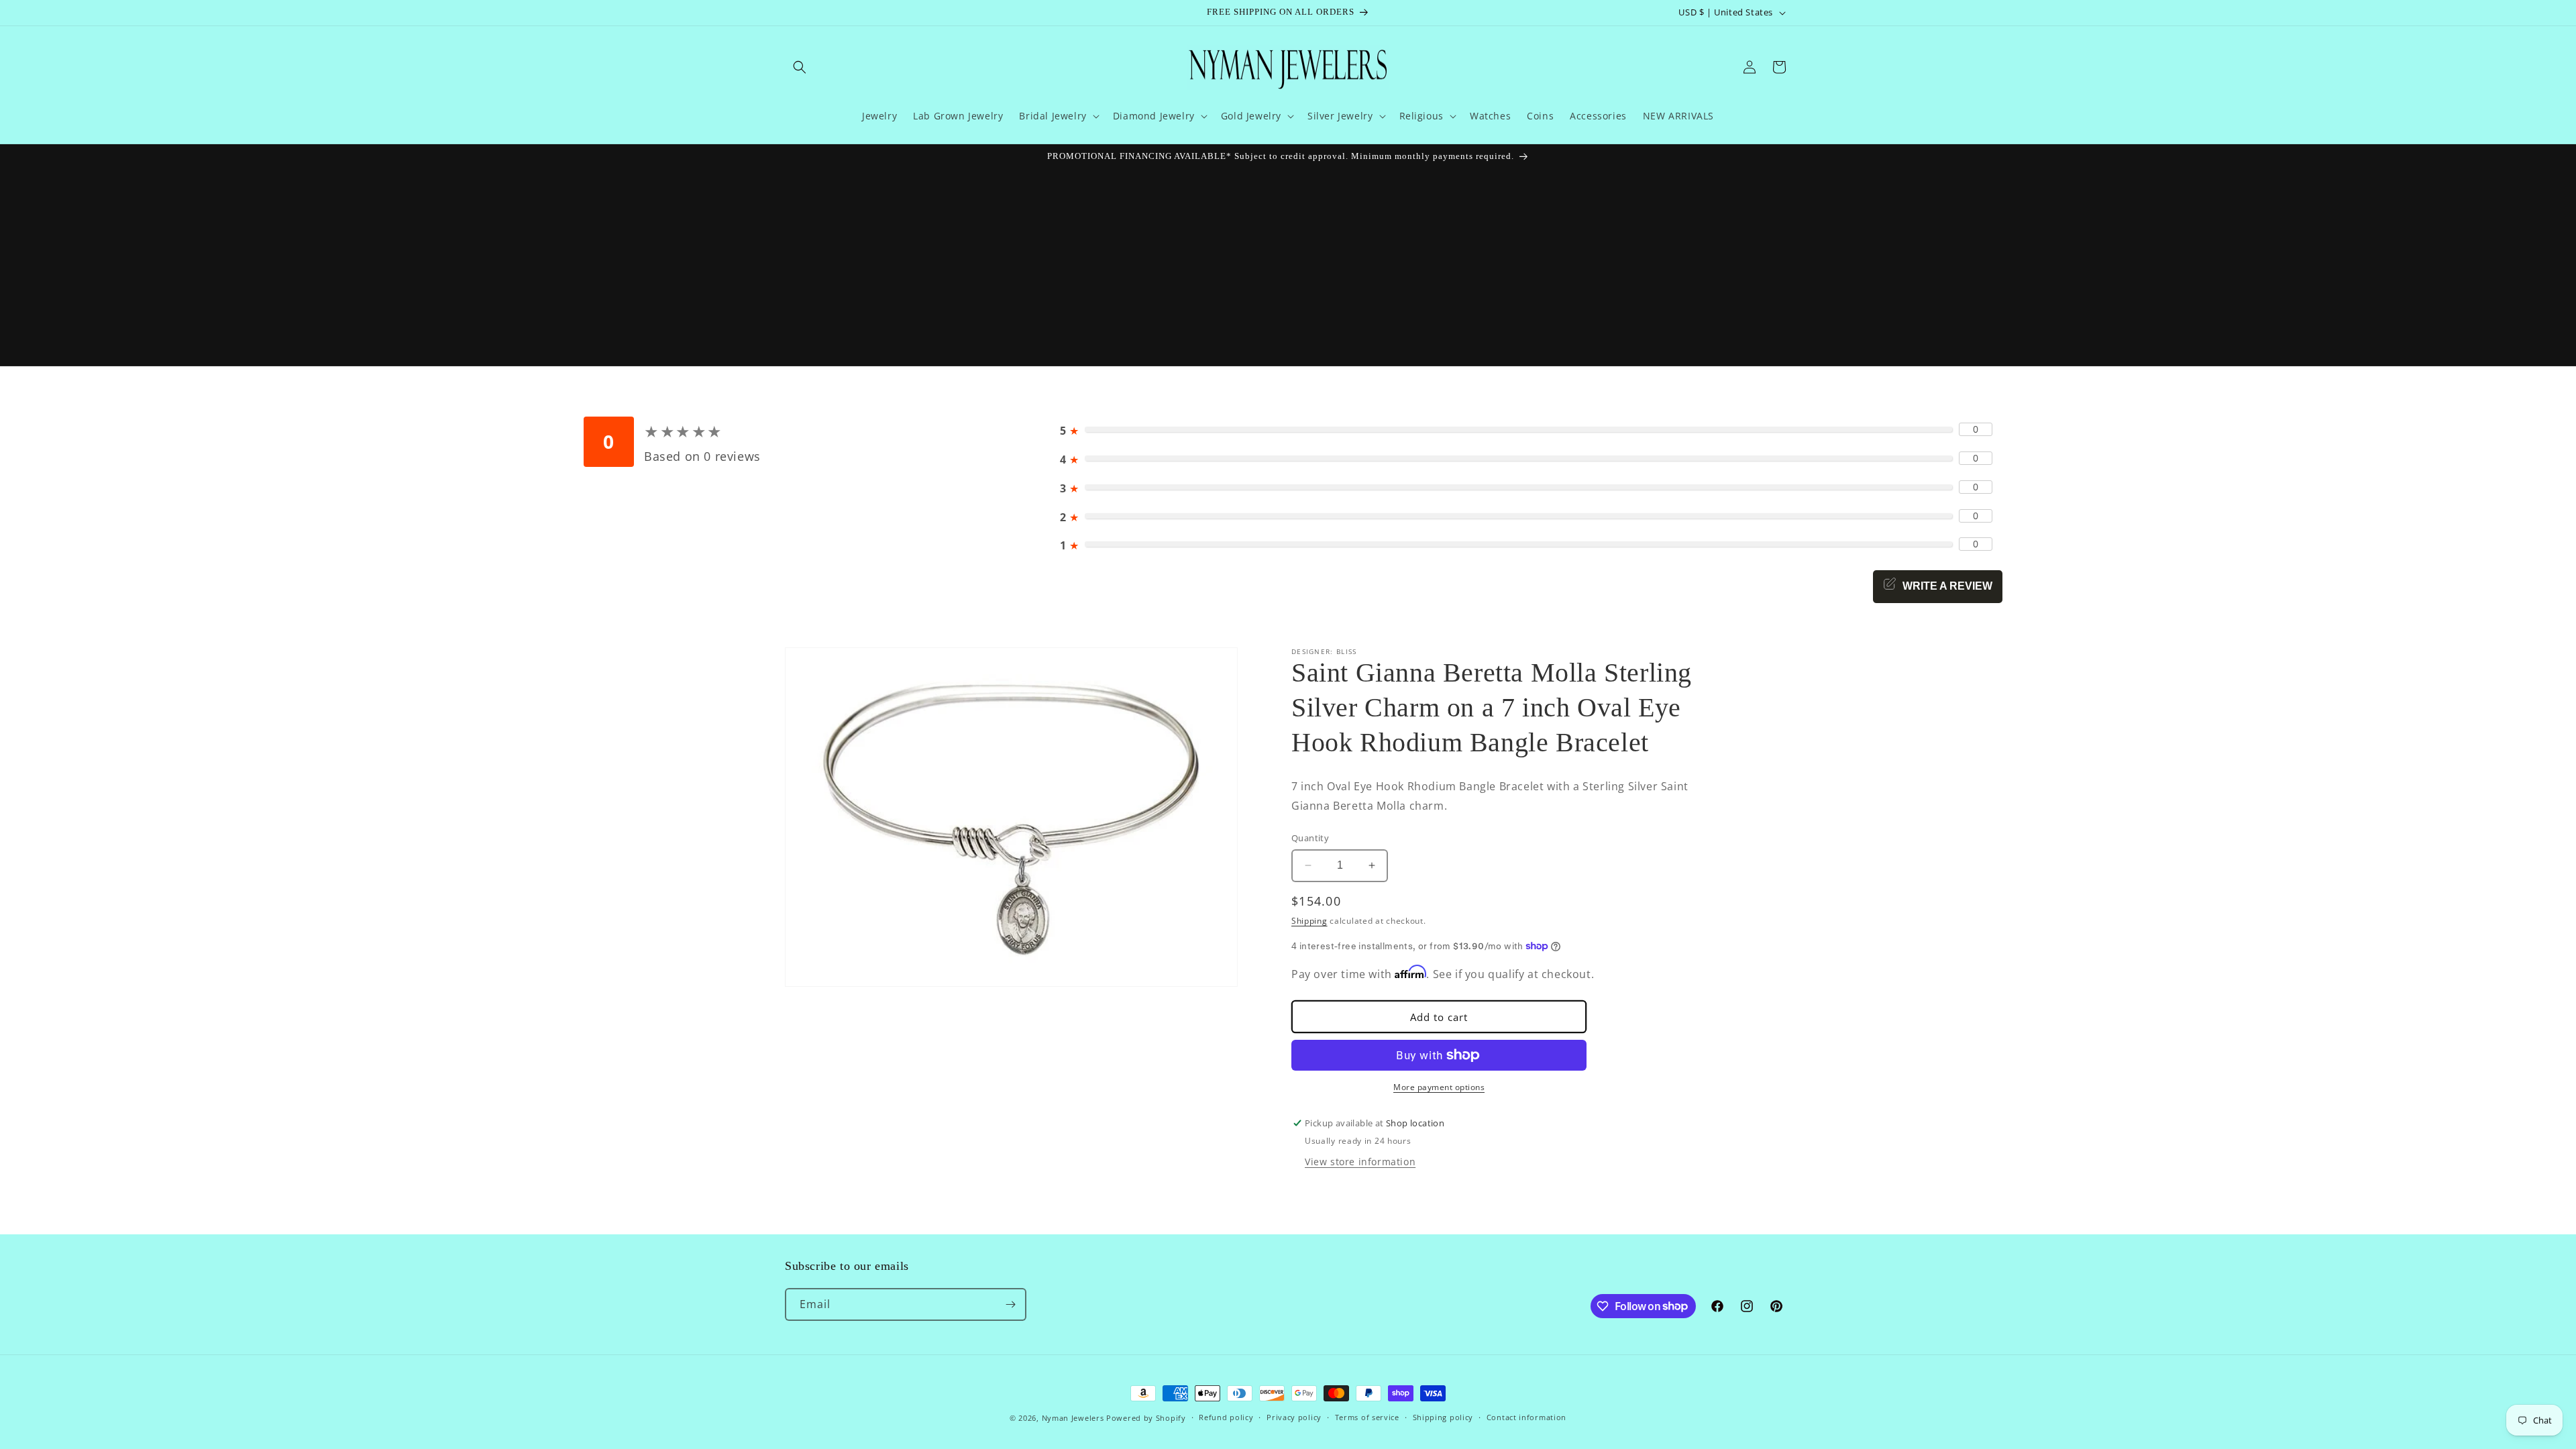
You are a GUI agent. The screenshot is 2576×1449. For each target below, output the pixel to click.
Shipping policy (1443, 1417)
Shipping (1309, 921)
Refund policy (1226, 1417)
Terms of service (1367, 1417)
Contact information (1526, 1417)
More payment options (1439, 1087)
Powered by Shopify (1146, 1418)
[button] (800, 67)
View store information (1360, 1162)
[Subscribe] (1010, 1304)
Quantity (1310, 838)
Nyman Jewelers (1073, 1418)
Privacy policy (1294, 1417)
